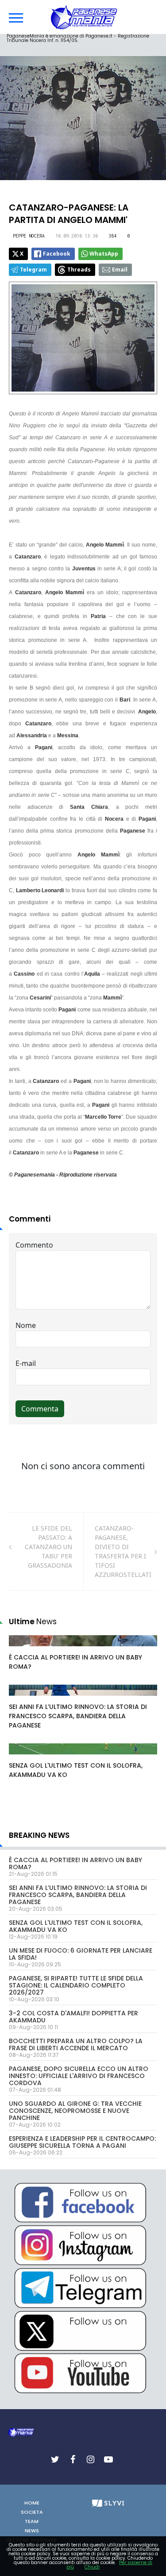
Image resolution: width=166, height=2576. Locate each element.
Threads (79, 270)
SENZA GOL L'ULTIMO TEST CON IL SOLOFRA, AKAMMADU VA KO (76, 1926)
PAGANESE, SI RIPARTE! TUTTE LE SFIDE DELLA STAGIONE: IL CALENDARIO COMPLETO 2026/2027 (76, 1985)
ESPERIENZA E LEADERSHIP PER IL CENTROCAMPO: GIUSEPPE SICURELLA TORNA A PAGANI (82, 2142)
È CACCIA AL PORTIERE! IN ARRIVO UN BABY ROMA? (75, 1863)
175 (24, 1649)
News (32, 2531)
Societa (32, 2512)
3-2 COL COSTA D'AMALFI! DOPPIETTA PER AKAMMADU (73, 2017)
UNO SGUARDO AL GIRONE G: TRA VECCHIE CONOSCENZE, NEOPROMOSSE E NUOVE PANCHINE (75, 2111)
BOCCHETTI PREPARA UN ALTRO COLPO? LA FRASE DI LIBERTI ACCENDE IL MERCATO (76, 2044)
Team (32, 2521)
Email (120, 270)
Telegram (33, 270)
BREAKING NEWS (39, 1835)
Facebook (57, 254)
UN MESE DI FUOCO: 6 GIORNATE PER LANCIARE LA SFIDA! (81, 1954)
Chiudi (92, 2567)
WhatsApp (104, 254)
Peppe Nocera (29, 236)
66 (23, 1699)
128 (24, 1758)
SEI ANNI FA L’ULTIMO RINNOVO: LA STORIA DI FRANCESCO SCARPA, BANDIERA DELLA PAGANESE (78, 1716)
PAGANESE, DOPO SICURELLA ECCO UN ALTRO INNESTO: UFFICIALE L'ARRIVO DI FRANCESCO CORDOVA (79, 2076)
